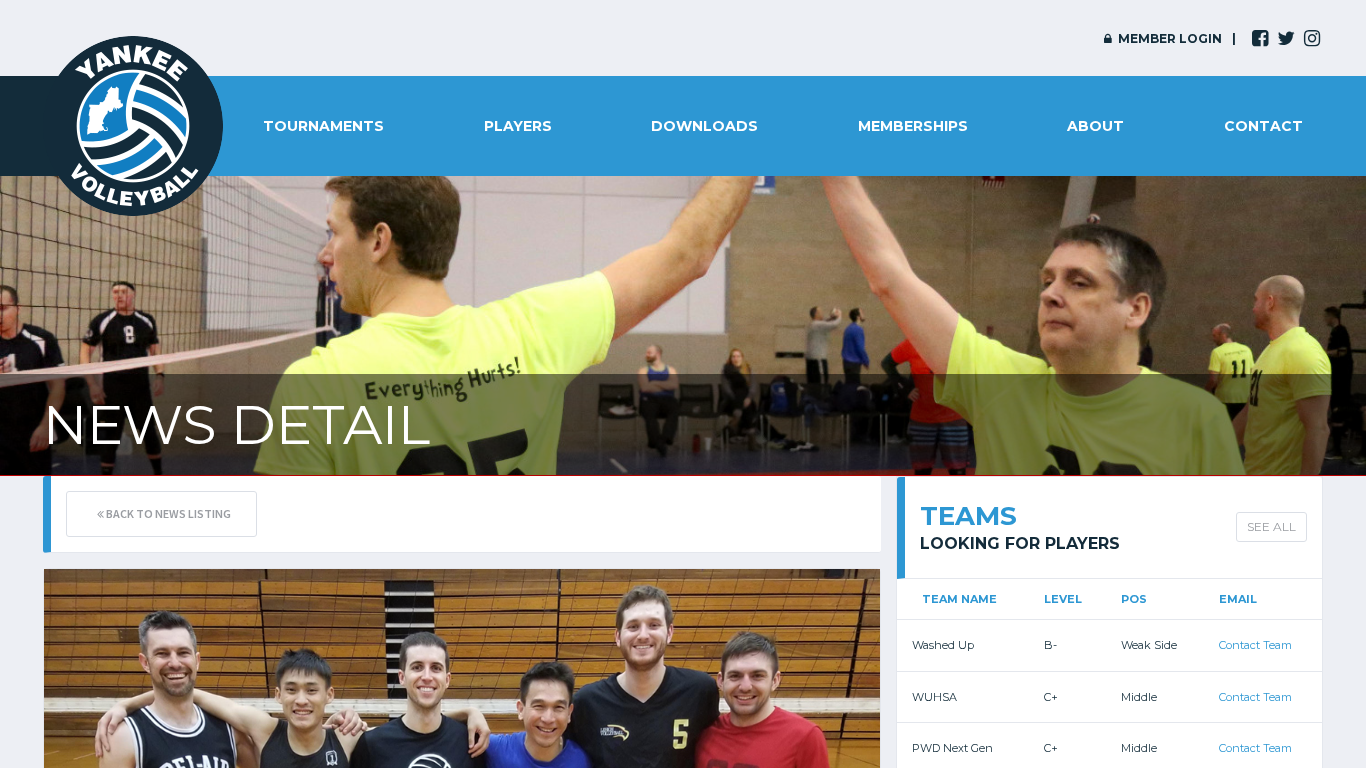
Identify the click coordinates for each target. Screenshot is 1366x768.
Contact (1263, 126)
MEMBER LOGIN (1168, 38)
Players (518, 126)
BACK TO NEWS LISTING (167, 513)
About (1095, 126)
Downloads (704, 126)
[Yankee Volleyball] (133, 126)
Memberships (913, 126)
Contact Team (1255, 645)
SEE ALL (1271, 526)
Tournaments (323, 126)
